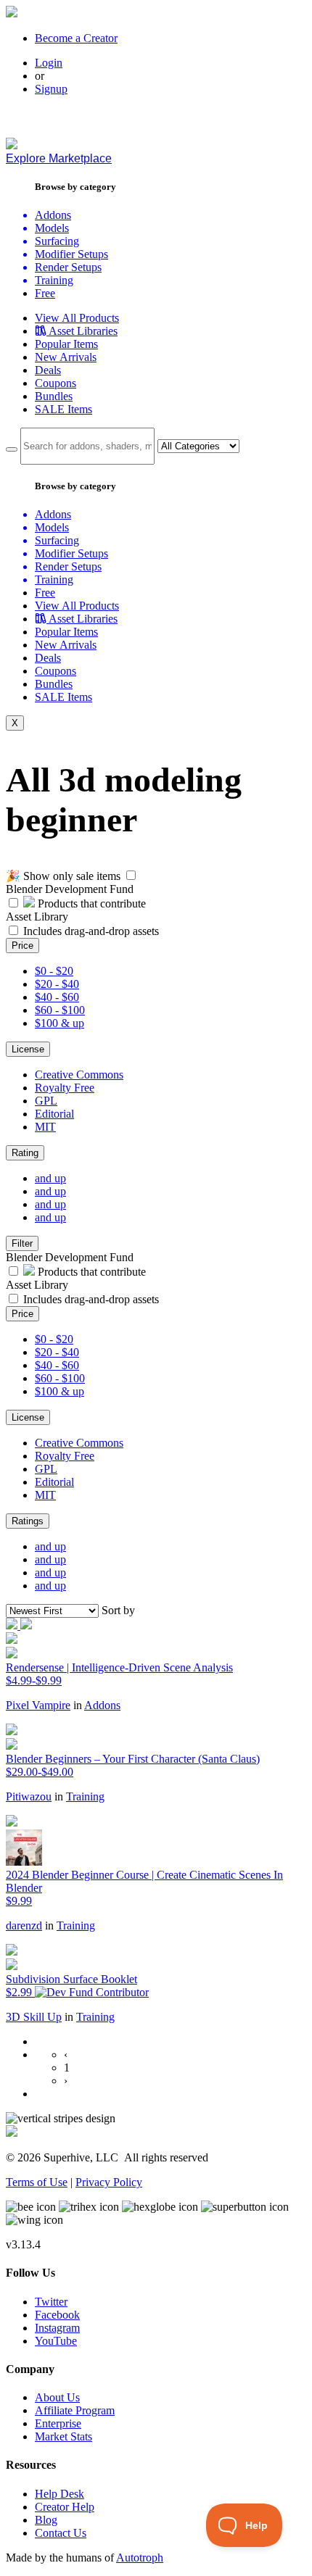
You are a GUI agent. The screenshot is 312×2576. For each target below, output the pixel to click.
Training (85, 1796)
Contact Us (61, 2533)
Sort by (118, 1610)
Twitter (51, 2302)
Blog (46, 2520)
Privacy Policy (109, 2182)
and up (50, 1178)
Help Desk (59, 2494)
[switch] (131, 875)
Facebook (57, 2315)
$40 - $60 (57, 997)
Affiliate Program (75, 2410)
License (28, 1049)
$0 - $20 (54, 971)
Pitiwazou (29, 1796)
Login (49, 63)
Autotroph (140, 2558)
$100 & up (59, 1023)
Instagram (57, 2328)
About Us (57, 2397)
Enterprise (58, 2423)
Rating (25, 1153)
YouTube (56, 2341)
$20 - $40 (57, 984)
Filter (22, 1243)
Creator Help (65, 2507)
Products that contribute (90, 903)
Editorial (54, 1114)
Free (45, 293)
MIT (45, 1127)
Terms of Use (37, 2182)
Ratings (28, 1521)
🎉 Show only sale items (63, 876)
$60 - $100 (60, 1010)
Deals (48, 370)
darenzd (24, 1925)
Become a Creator (76, 38)
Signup (51, 89)
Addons (102, 1705)
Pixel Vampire (38, 1705)
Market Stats (63, 2436)
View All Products (77, 318)
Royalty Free (65, 1088)
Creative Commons (79, 1075)
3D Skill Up (34, 2017)
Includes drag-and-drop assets (91, 931)
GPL (46, 1101)
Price (22, 946)
